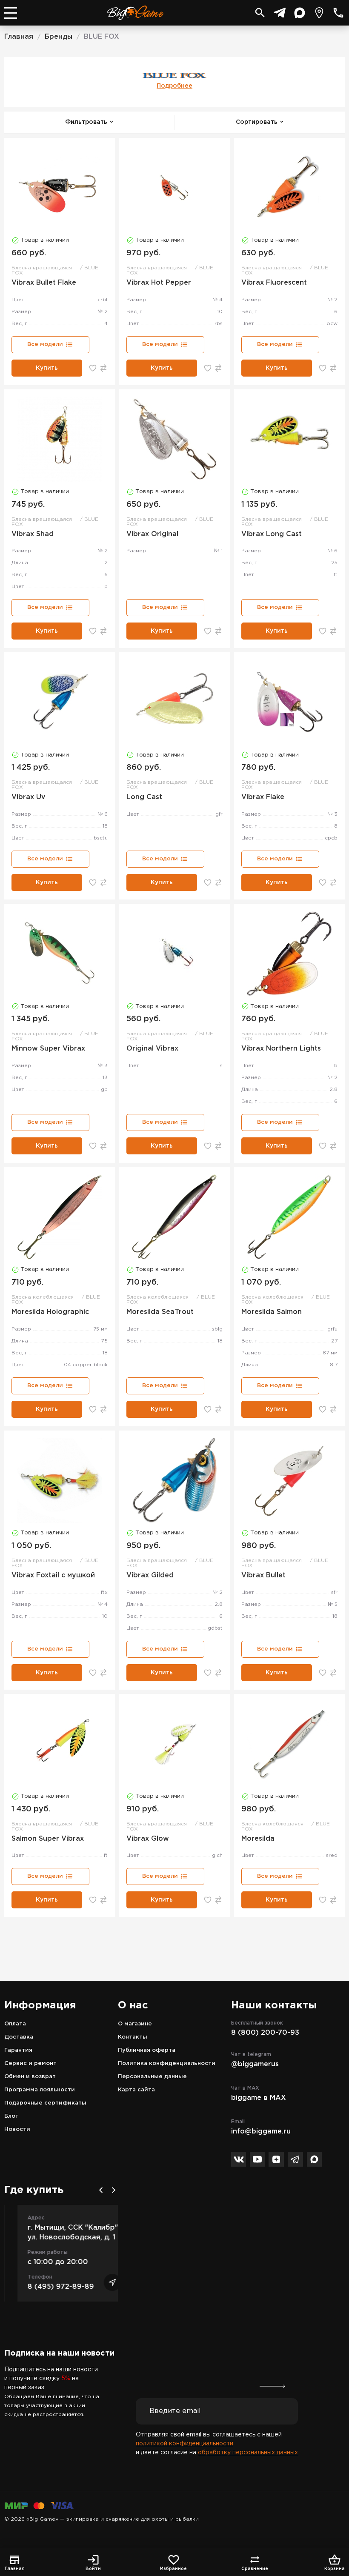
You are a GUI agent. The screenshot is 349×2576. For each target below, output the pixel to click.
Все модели (45, 344)
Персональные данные (152, 2077)
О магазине (135, 2024)
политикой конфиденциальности (185, 2444)
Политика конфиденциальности (167, 2063)
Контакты (133, 2037)
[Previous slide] (101, 2190)
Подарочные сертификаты (45, 2103)
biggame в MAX (259, 2098)
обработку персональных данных (248, 2453)
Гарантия (18, 2050)
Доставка (19, 2037)
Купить (47, 368)
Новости (17, 2129)
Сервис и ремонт (30, 2063)
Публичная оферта (147, 2050)
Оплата (15, 2024)
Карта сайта (136, 2090)
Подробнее (174, 86)
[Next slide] (114, 2190)
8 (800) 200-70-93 (265, 2033)
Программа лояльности (40, 2090)
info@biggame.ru (261, 2132)
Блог (11, 2116)
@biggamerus (255, 2064)
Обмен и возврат (30, 2077)
